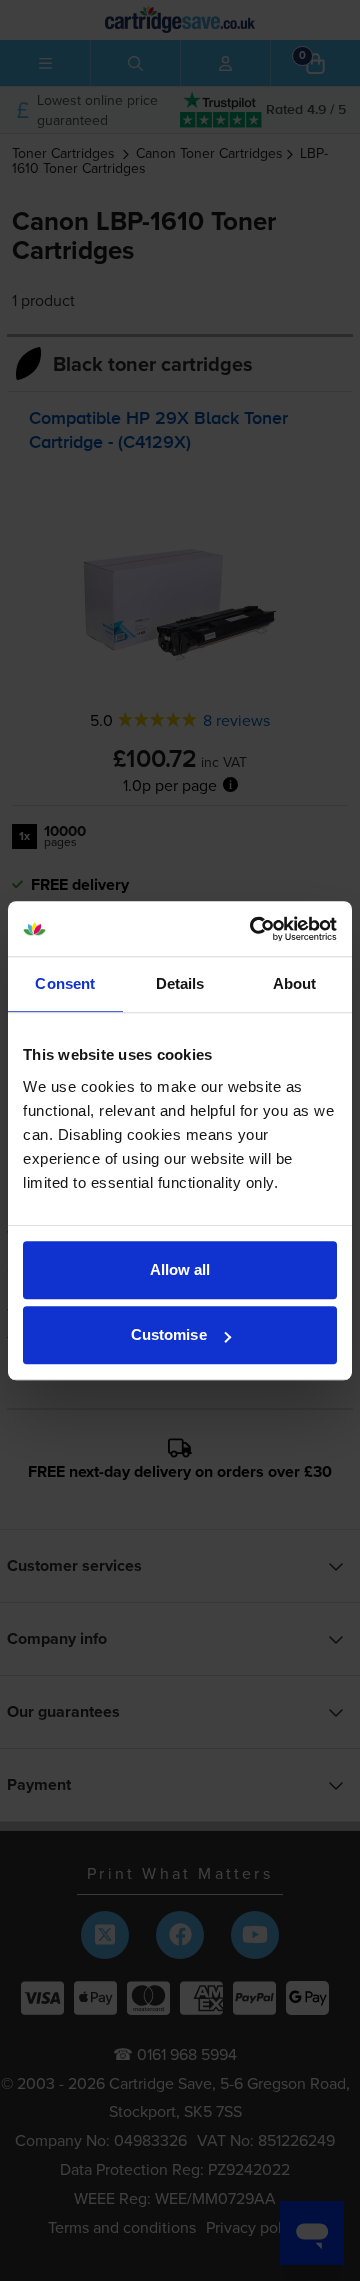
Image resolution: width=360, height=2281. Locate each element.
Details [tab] (180, 983)
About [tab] (295, 983)
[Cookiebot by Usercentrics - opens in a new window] (254, 929)
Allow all (180, 1269)
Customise (169, 1334)
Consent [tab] (65, 983)
